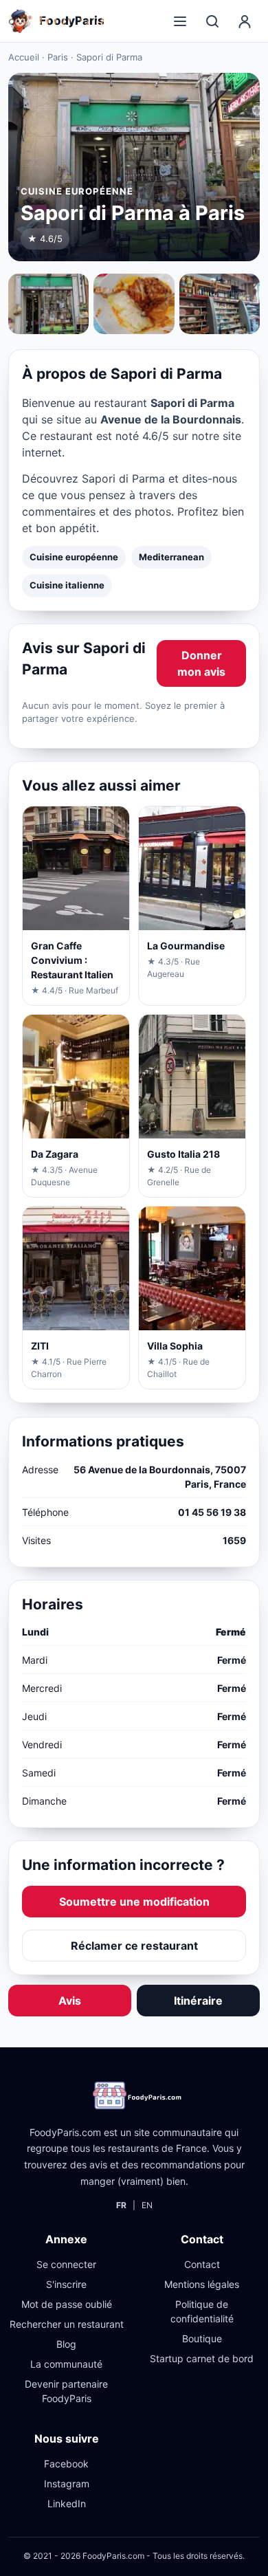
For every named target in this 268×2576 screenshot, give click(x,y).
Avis (70, 2001)
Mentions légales (202, 2284)
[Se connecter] (245, 21)
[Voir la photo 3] (220, 304)
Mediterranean (171, 557)
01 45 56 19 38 (212, 1512)
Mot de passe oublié (67, 2304)
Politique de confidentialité (202, 2311)
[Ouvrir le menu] (180, 21)
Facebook (66, 2464)
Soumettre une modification (134, 1902)
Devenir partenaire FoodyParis (66, 2391)
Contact (202, 2264)
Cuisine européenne (74, 557)
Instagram (67, 2484)
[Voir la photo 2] (134, 304)
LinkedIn (67, 2503)
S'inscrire (66, 2284)
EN (147, 2205)
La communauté (66, 2364)
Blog (66, 2344)
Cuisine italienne (67, 585)
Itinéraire (198, 2001)
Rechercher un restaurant (67, 2324)
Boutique (202, 2338)
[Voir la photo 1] (48, 304)
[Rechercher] (212, 21)
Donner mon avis (201, 663)
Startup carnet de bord (202, 2358)
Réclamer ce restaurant (134, 1946)
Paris (58, 57)
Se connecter (66, 2264)
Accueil (24, 57)
